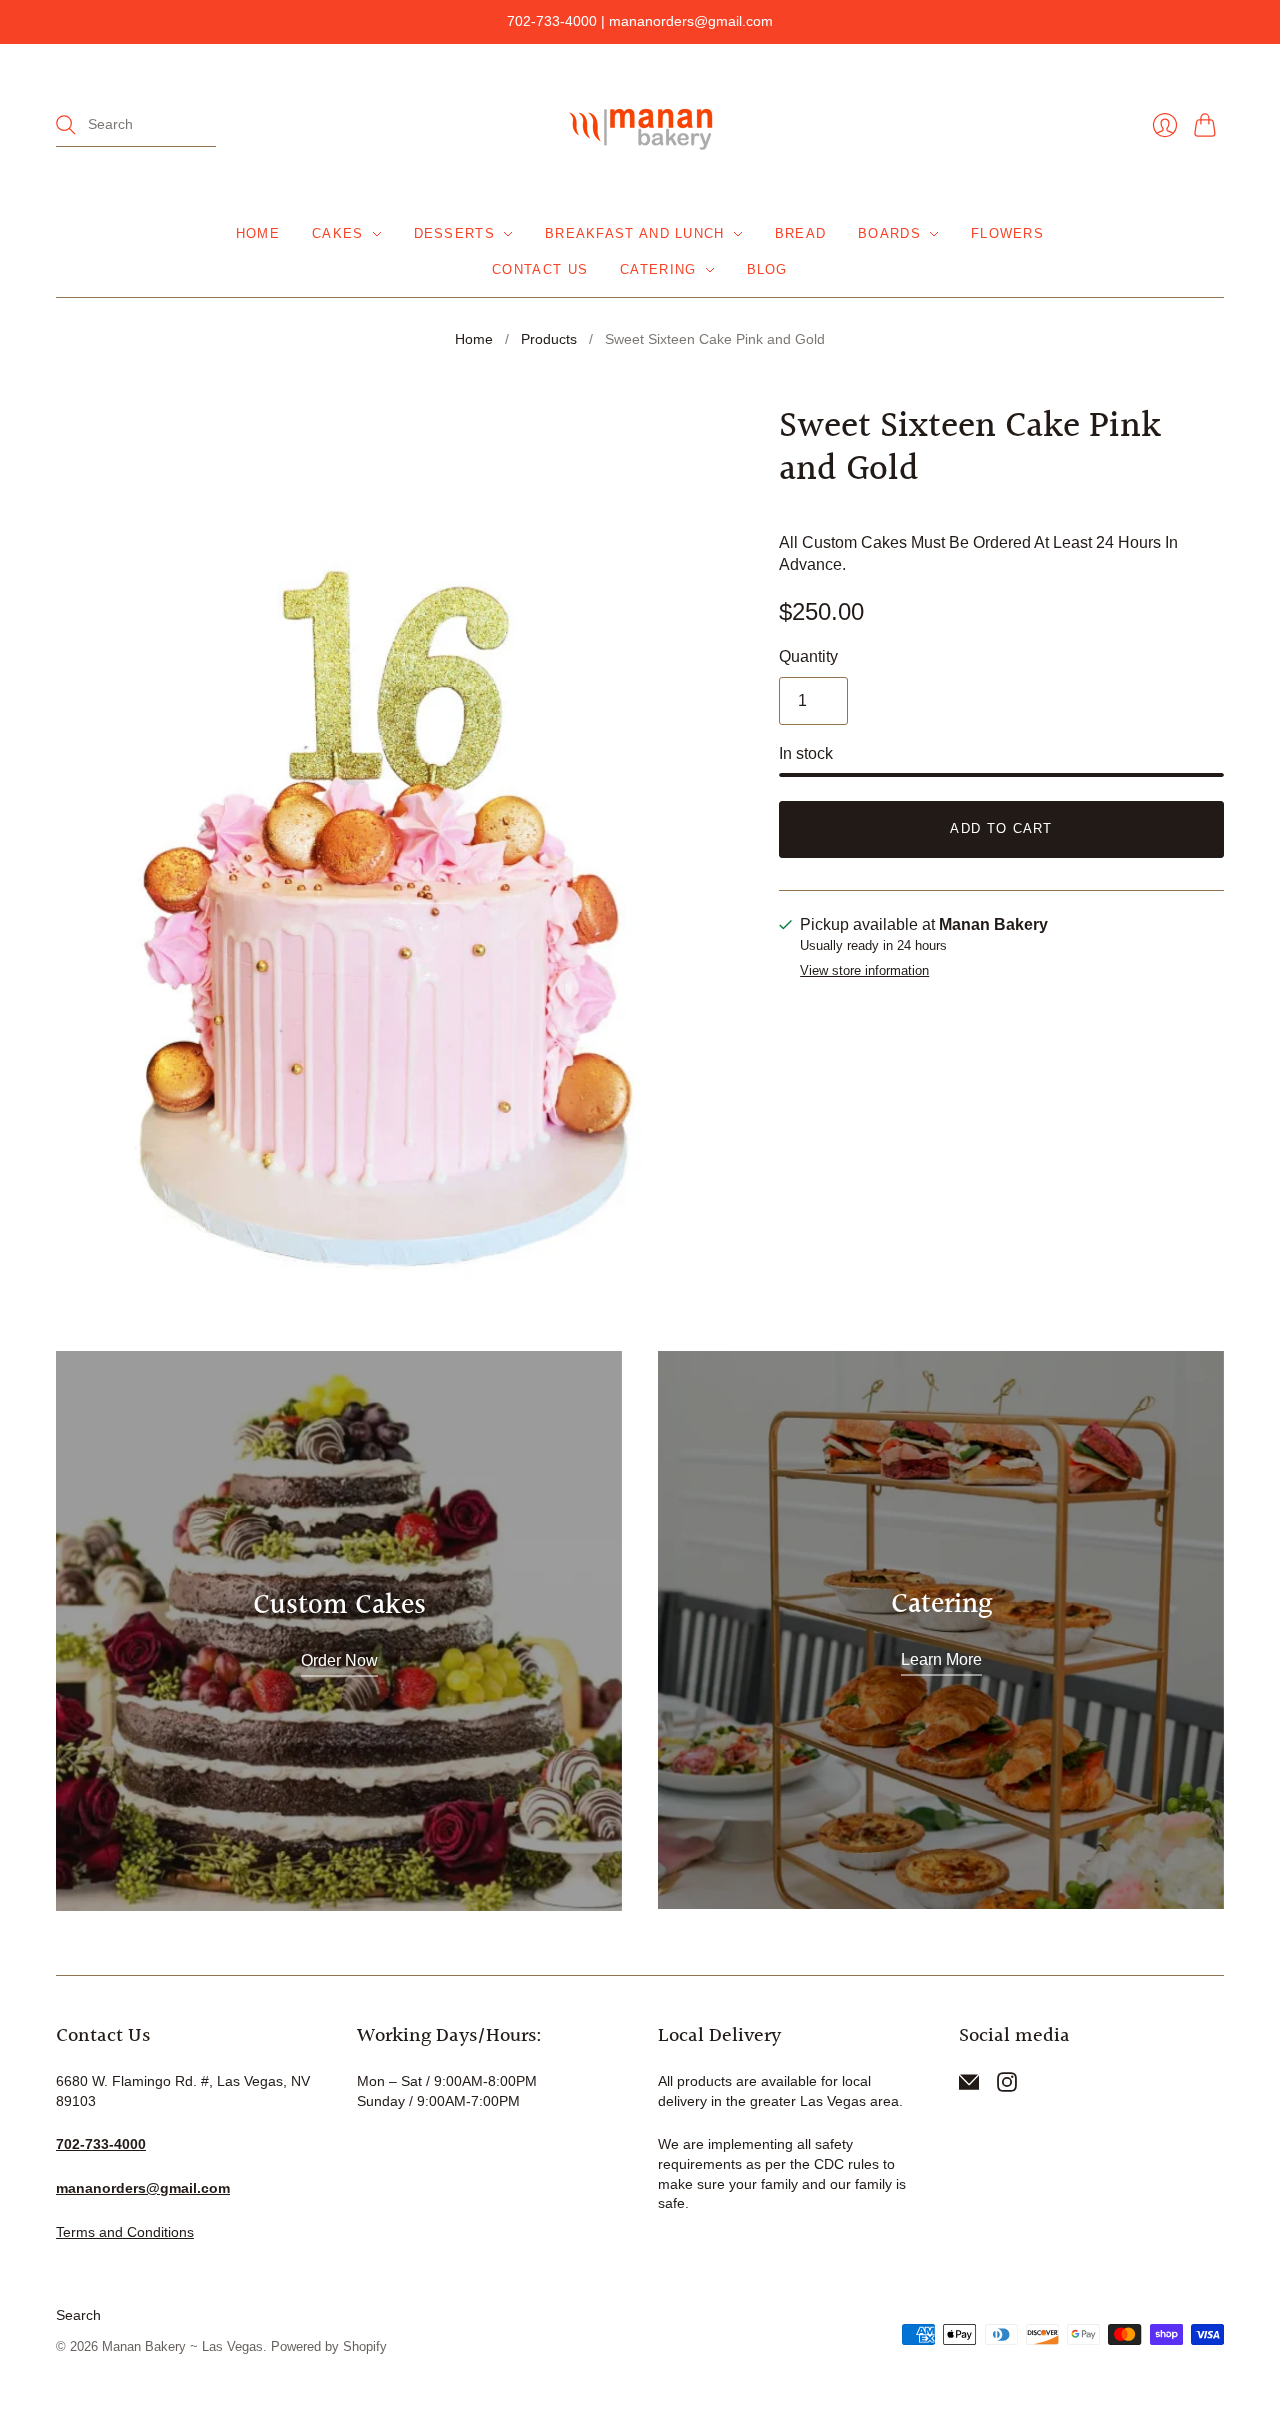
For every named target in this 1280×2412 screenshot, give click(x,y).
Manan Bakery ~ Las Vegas (182, 2346)
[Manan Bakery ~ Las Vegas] (640, 125)
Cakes (338, 233)
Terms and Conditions (125, 2232)
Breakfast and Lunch (635, 233)
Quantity (808, 656)
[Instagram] (1007, 2086)
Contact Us (540, 269)
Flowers (1007, 233)
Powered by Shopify (329, 2346)
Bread (801, 233)
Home (258, 233)
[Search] (66, 125)
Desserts (454, 233)
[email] (969, 2086)
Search (78, 2315)
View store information (864, 971)
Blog (767, 269)
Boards (889, 233)
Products (549, 339)
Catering (658, 269)
